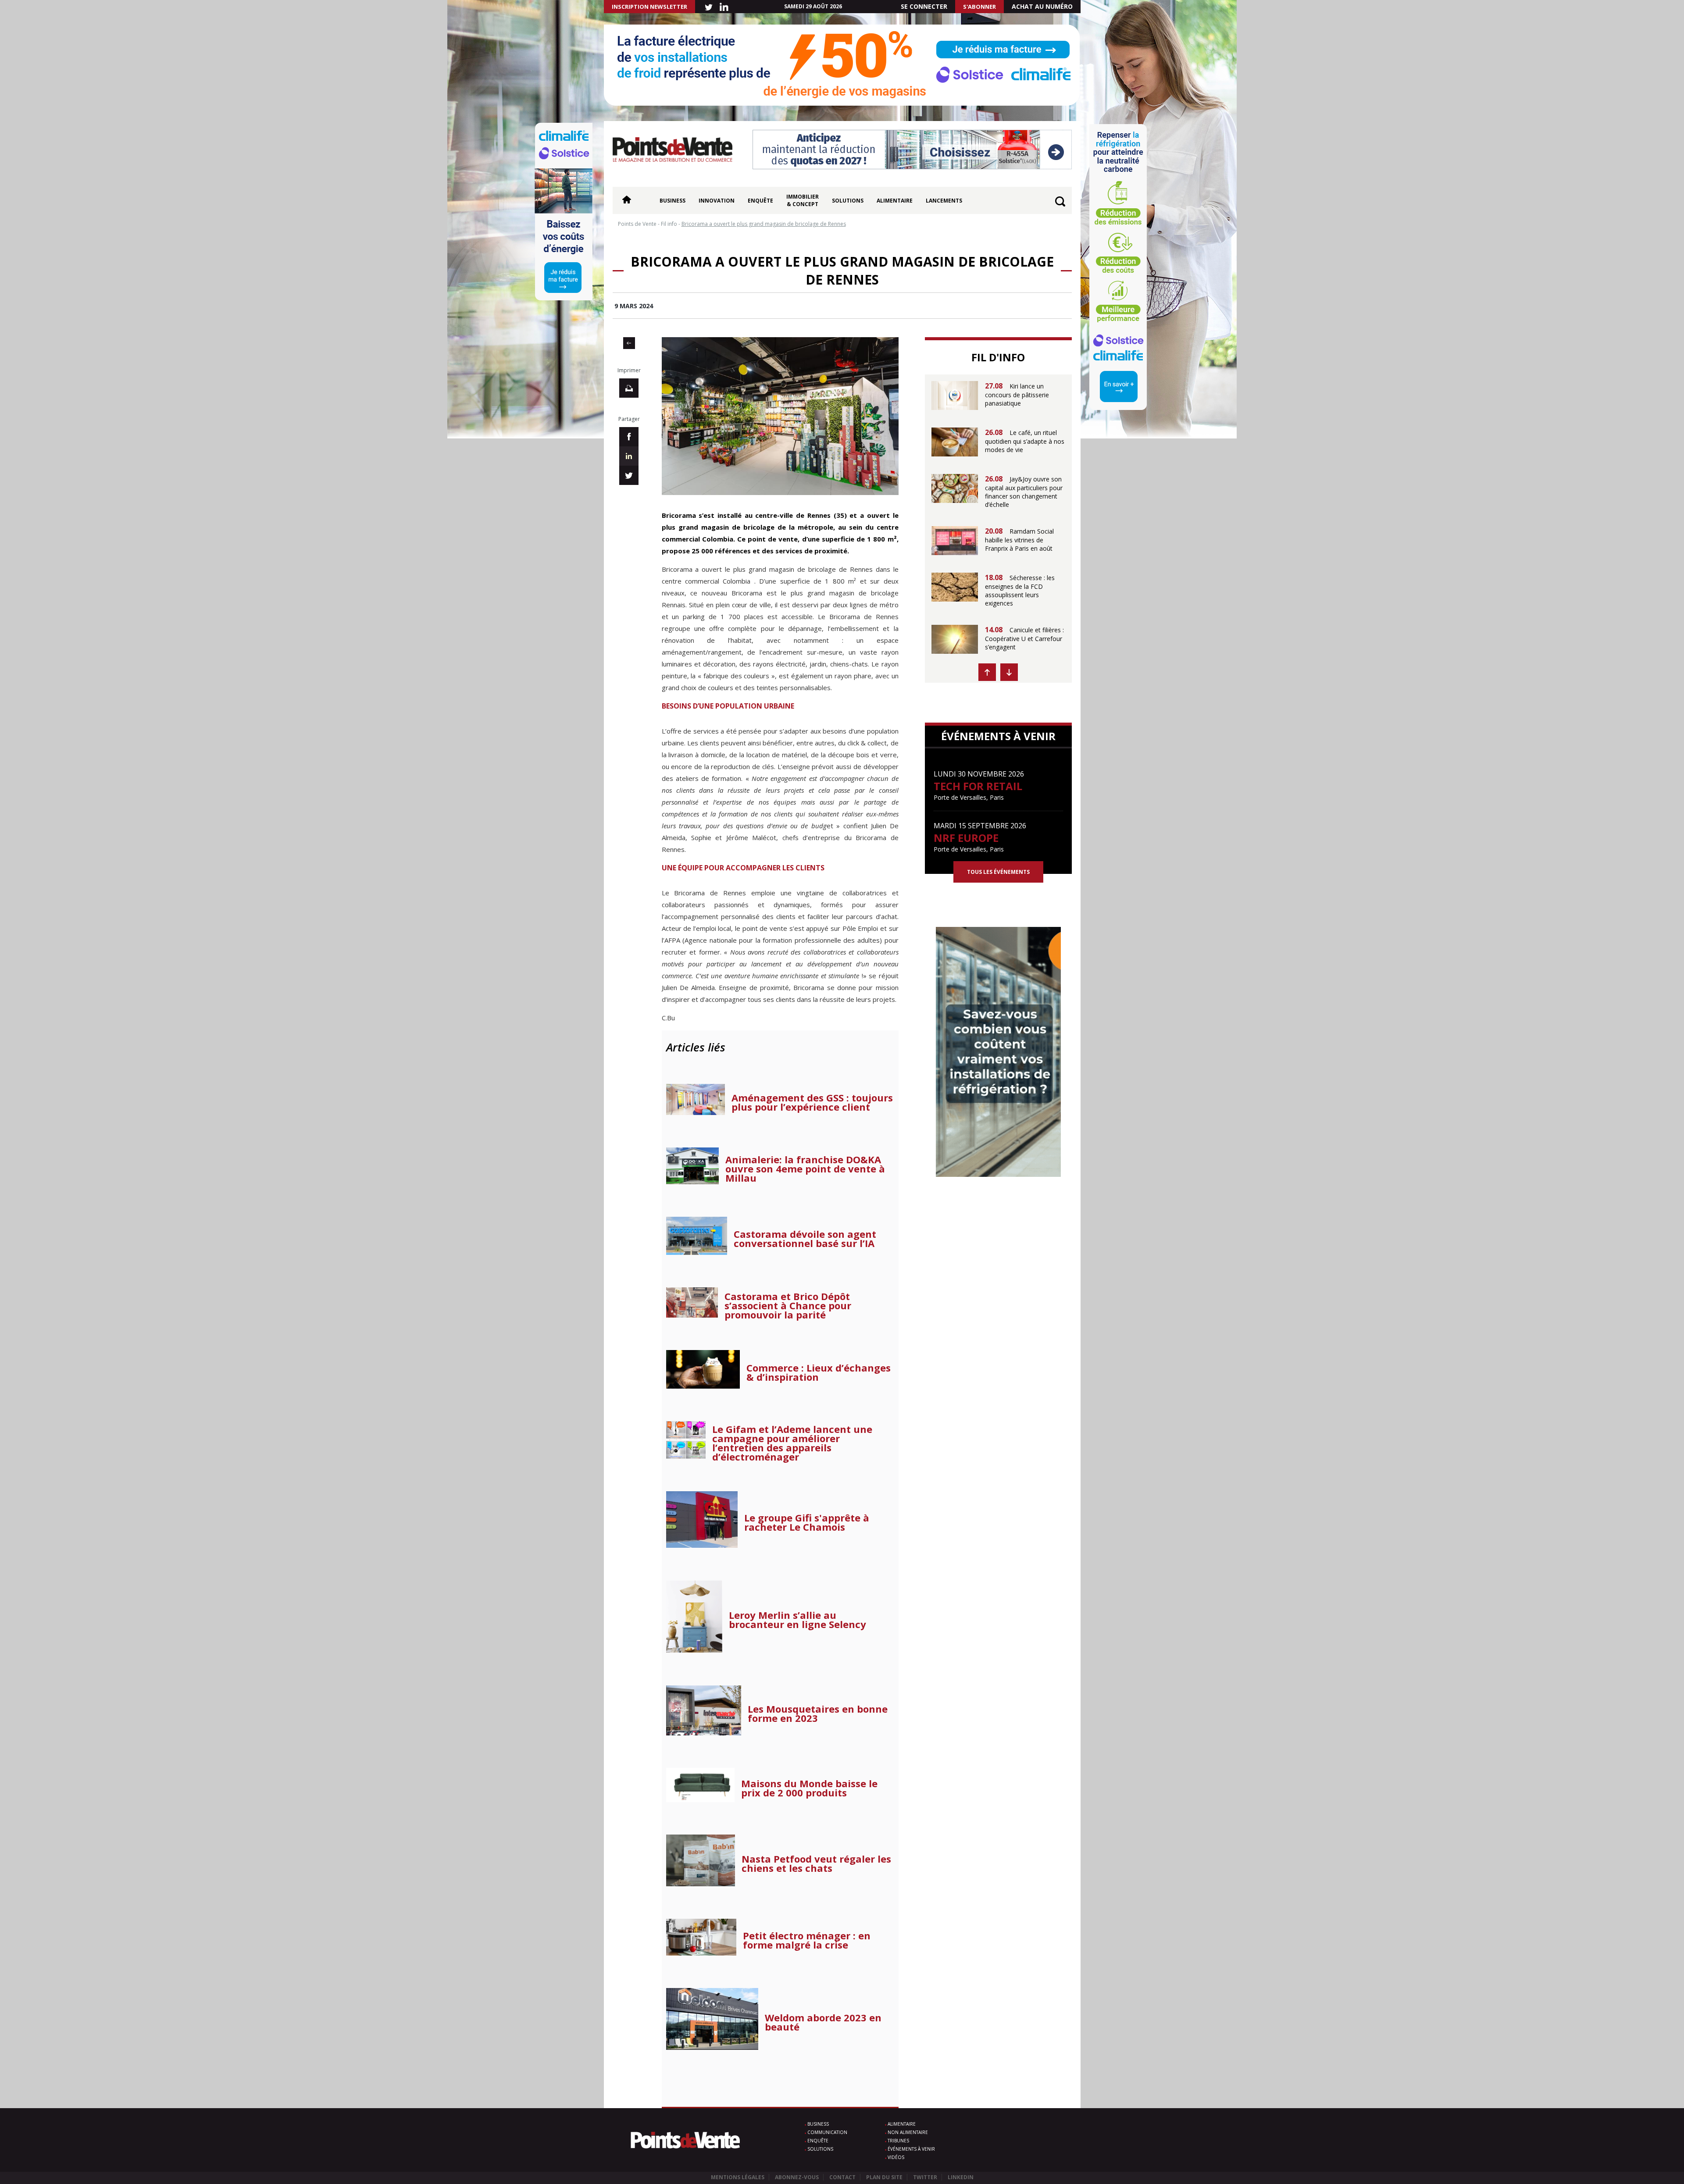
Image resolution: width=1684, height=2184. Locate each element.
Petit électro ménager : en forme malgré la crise (807, 1940)
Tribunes (898, 2141)
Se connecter (924, 6)
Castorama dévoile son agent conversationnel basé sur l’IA (805, 1239)
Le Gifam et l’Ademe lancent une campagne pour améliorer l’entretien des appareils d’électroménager (792, 1443)
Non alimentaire (908, 2132)
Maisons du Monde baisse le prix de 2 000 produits (809, 1788)
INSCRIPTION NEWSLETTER (649, 7)
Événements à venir (911, 2149)
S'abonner (979, 7)
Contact (842, 2177)
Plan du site (884, 2177)
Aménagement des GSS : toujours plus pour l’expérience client (812, 1102)
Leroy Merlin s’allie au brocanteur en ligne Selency (797, 1620)
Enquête (760, 201)
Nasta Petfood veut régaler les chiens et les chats (816, 1863)
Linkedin (961, 2177)
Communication (827, 2132)
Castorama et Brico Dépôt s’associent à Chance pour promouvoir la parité (788, 1306)
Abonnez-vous (797, 2177)
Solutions (848, 201)
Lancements (944, 201)
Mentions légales (738, 2177)
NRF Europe (966, 838)
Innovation (717, 201)
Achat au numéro (1042, 6)
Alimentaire (895, 201)
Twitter (925, 2177)
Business (673, 201)
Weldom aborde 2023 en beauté (823, 2022)
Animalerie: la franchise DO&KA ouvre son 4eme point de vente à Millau (805, 1169)
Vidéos (896, 2157)
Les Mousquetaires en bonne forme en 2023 (818, 1714)
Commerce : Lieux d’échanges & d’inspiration (819, 1372)
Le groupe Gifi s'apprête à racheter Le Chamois (807, 1522)
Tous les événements (998, 872)
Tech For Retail (978, 786)
